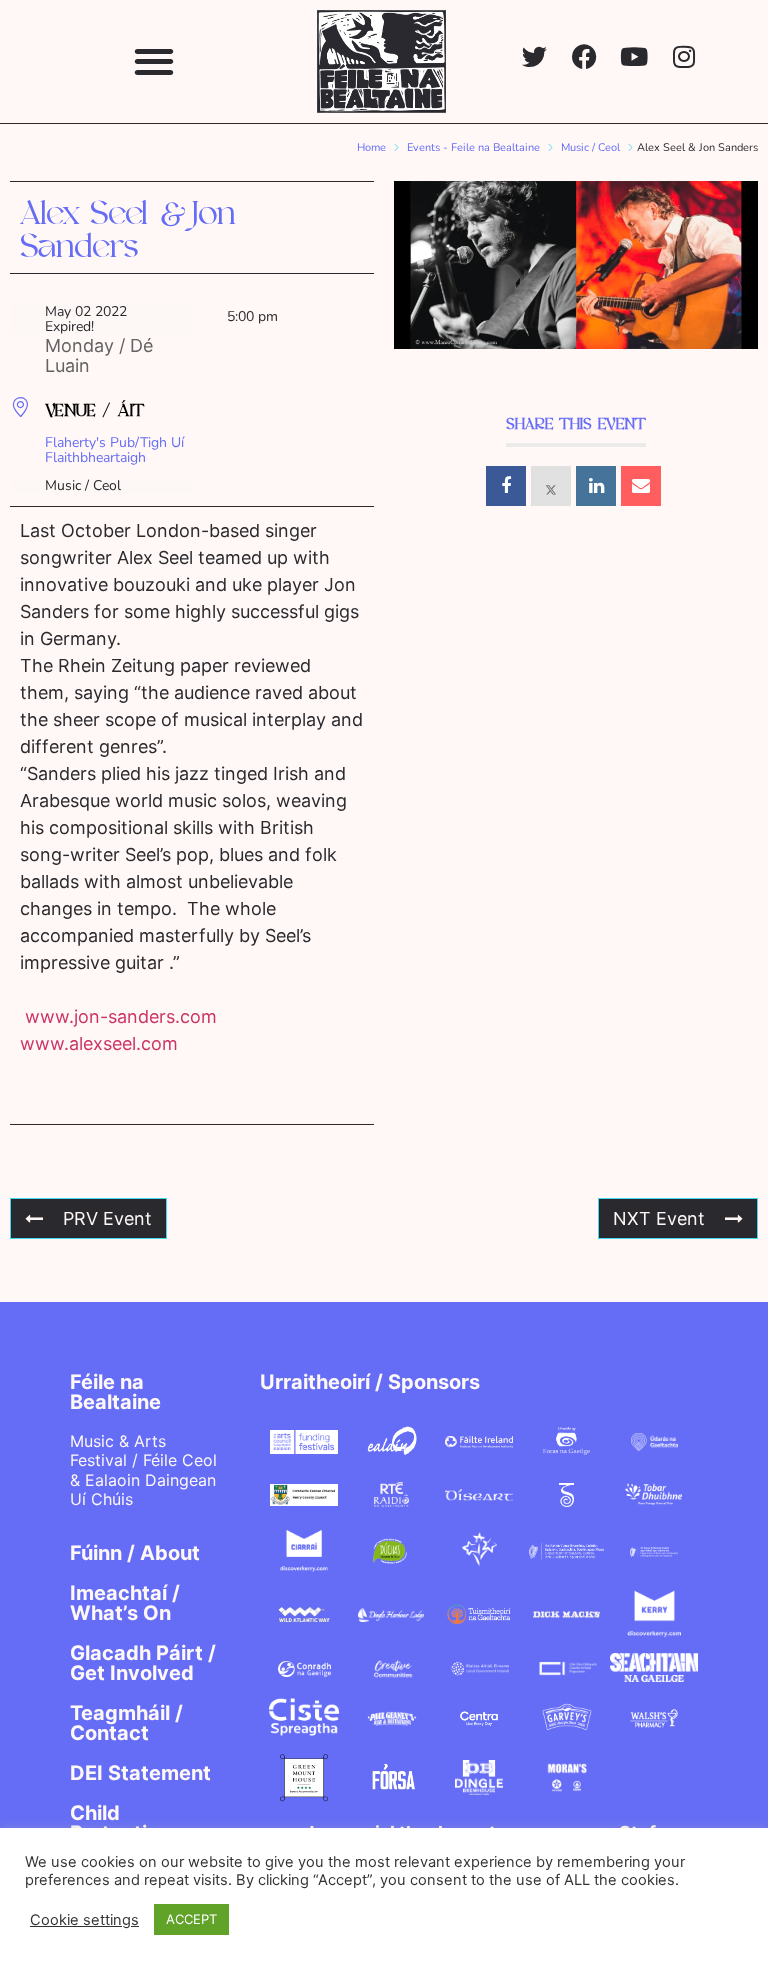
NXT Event (659, 1218)
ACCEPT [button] (191, 1919)
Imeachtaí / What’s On (125, 1603)
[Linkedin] (596, 486)
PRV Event (107, 1218)
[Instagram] (684, 56)
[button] (153, 61)
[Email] (641, 486)
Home (371, 147)
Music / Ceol (590, 147)
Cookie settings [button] (84, 1920)
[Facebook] (584, 56)
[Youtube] (634, 56)
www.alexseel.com (99, 1043)
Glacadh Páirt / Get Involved (143, 1663)
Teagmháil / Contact (126, 1723)
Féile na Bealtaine (115, 1392)
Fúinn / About (135, 1553)
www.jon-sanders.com (121, 1016)
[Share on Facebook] (506, 486)
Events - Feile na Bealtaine (473, 147)
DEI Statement (140, 1773)
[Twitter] (534, 56)
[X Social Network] (551, 486)
